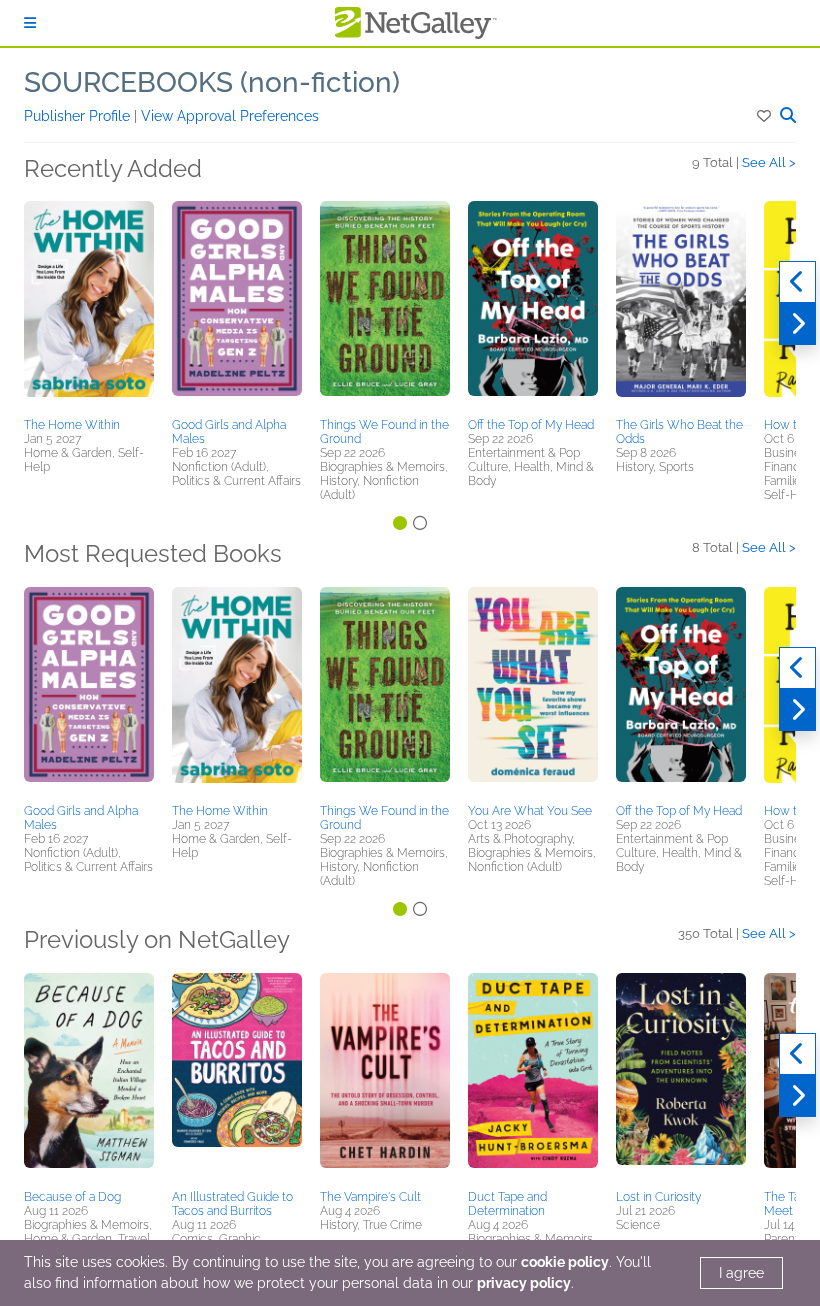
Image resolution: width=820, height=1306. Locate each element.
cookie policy (565, 1262)
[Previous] (797, 282)
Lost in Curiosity (658, 1197)
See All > (769, 162)
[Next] (797, 324)
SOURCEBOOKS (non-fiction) (212, 82)
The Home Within (72, 425)
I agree (741, 1273)
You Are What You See (530, 811)
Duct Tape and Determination (507, 1204)
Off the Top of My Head (531, 425)
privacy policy (524, 1283)
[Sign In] (30, 23)
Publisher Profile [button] (79, 116)
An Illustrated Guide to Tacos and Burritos (232, 1204)
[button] (765, 116)
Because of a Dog (72, 1197)
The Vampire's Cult (370, 1197)
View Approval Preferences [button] (230, 116)
